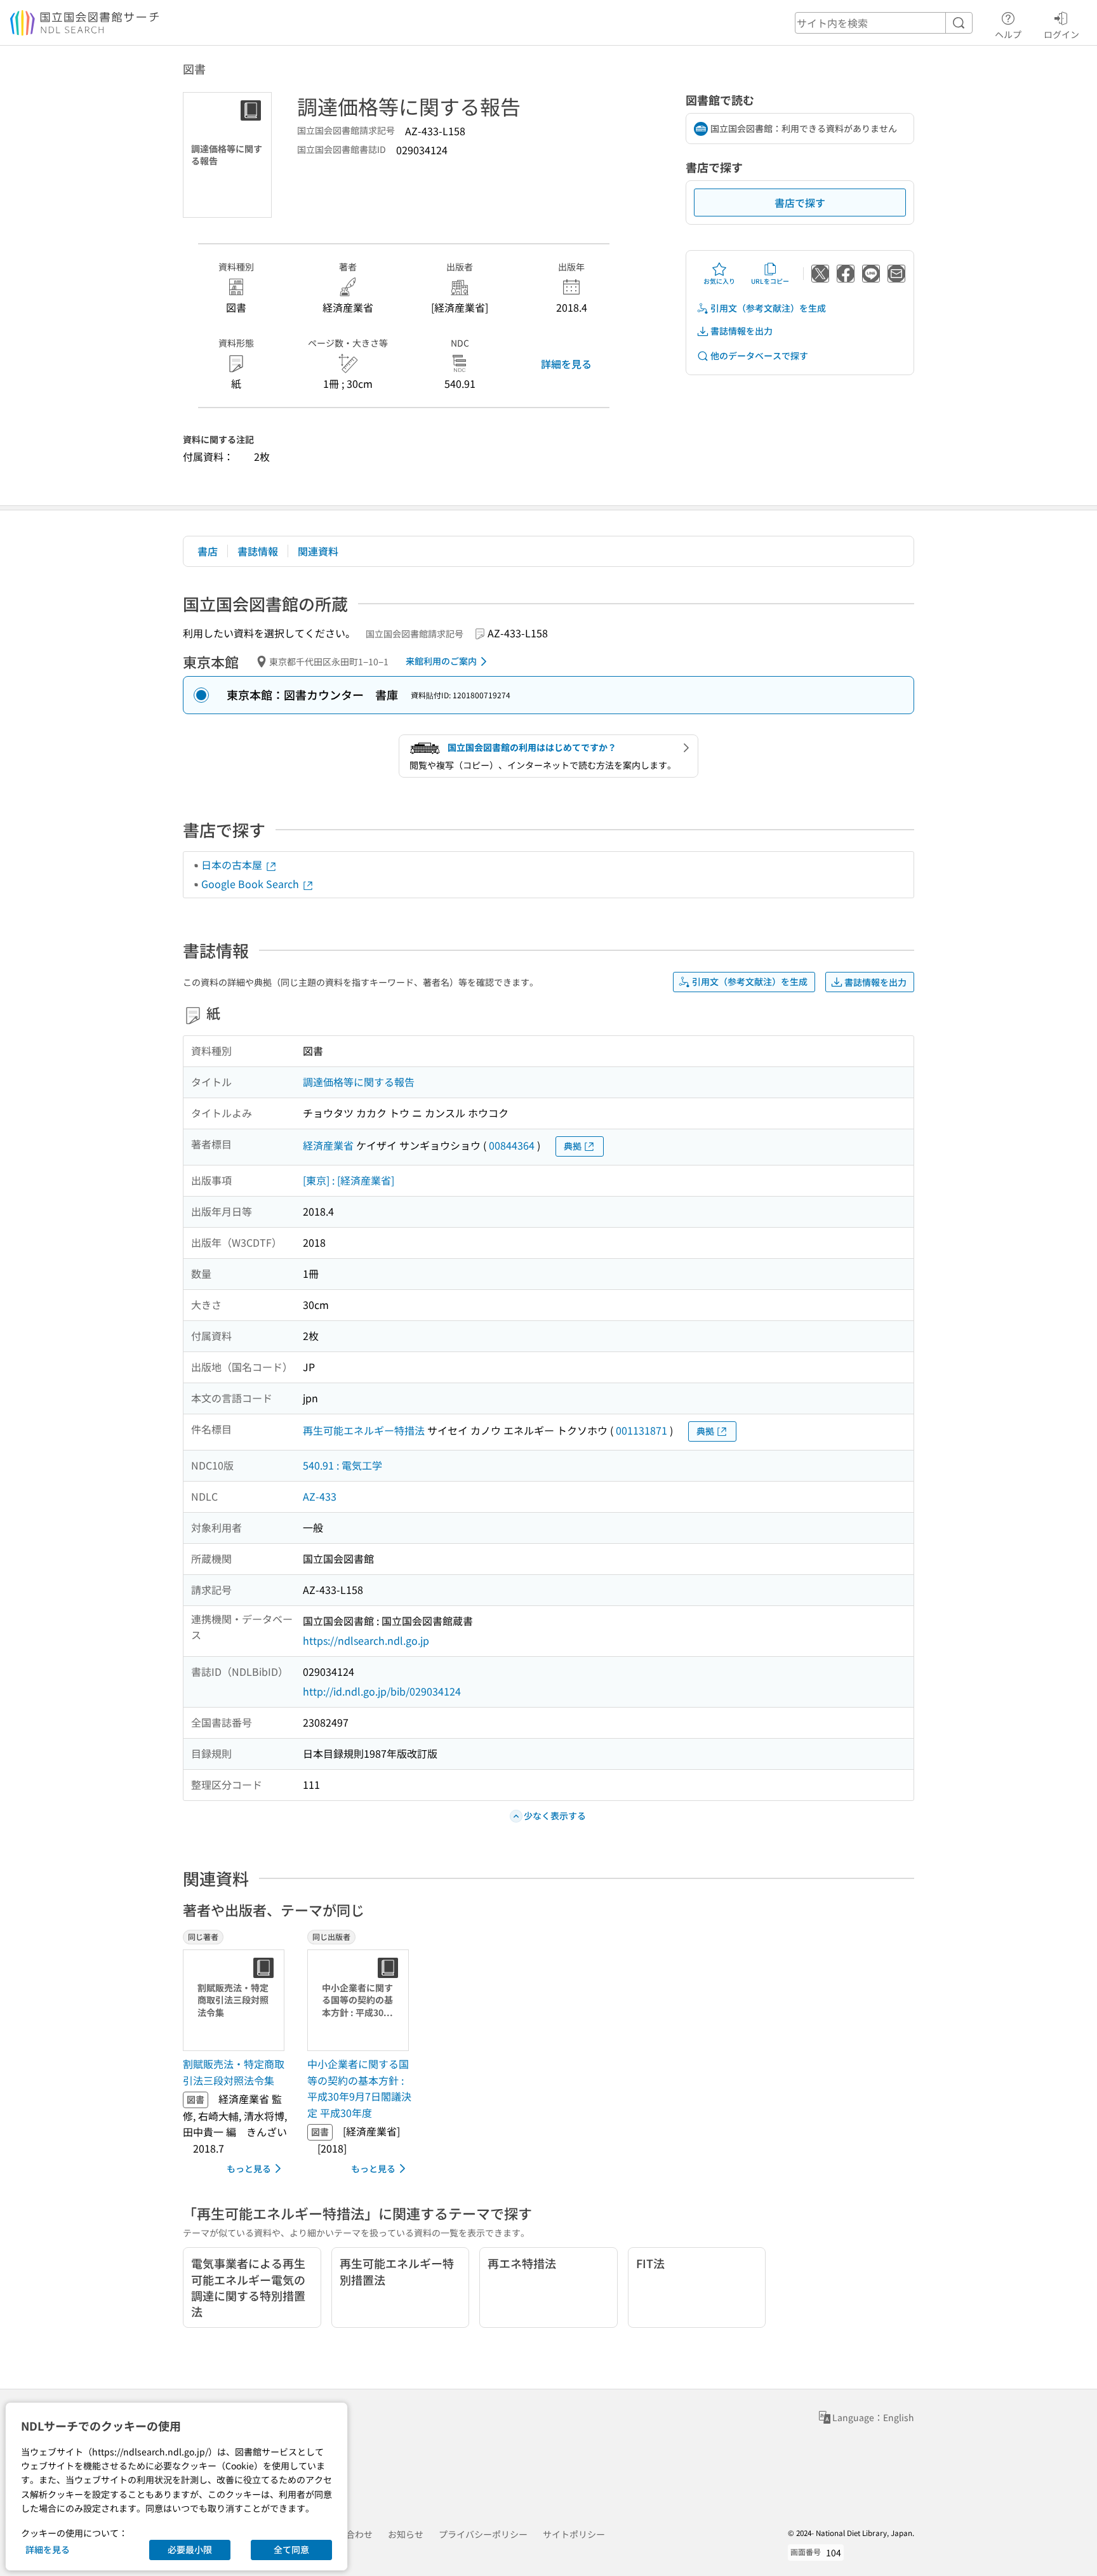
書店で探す (800, 202)
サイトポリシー (574, 2534)
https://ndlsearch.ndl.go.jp (366, 1640)
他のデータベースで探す (759, 355)
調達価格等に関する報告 (359, 1082)
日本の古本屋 (233, 865)
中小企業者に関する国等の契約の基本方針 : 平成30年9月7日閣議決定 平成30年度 (359, 2088)
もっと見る (249, 2168)
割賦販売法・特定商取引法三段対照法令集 (234, 2072)
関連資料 (318, 551)
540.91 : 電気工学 (342, 1465)
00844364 (512, 1145)
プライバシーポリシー (483, 2534)
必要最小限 (190, 2549)
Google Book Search (251, 884)
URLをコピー (770, 281)
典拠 (573, 1146)
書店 (208, 551)
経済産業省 (328, 1145)
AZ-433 (320, 1496)
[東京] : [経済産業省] (349, 1180)
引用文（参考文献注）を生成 (768, 308)
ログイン (1061, 34)
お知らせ (406, 2534)
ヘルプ (1008, 34)
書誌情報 (258, 551)
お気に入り (719, 281)
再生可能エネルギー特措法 (364, 1430)
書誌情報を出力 (741, 331)
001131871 (642, 1430)
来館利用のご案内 (441, 661)
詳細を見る (566, 364)
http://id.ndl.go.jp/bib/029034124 (382, 1691)
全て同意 (291, 2549)
